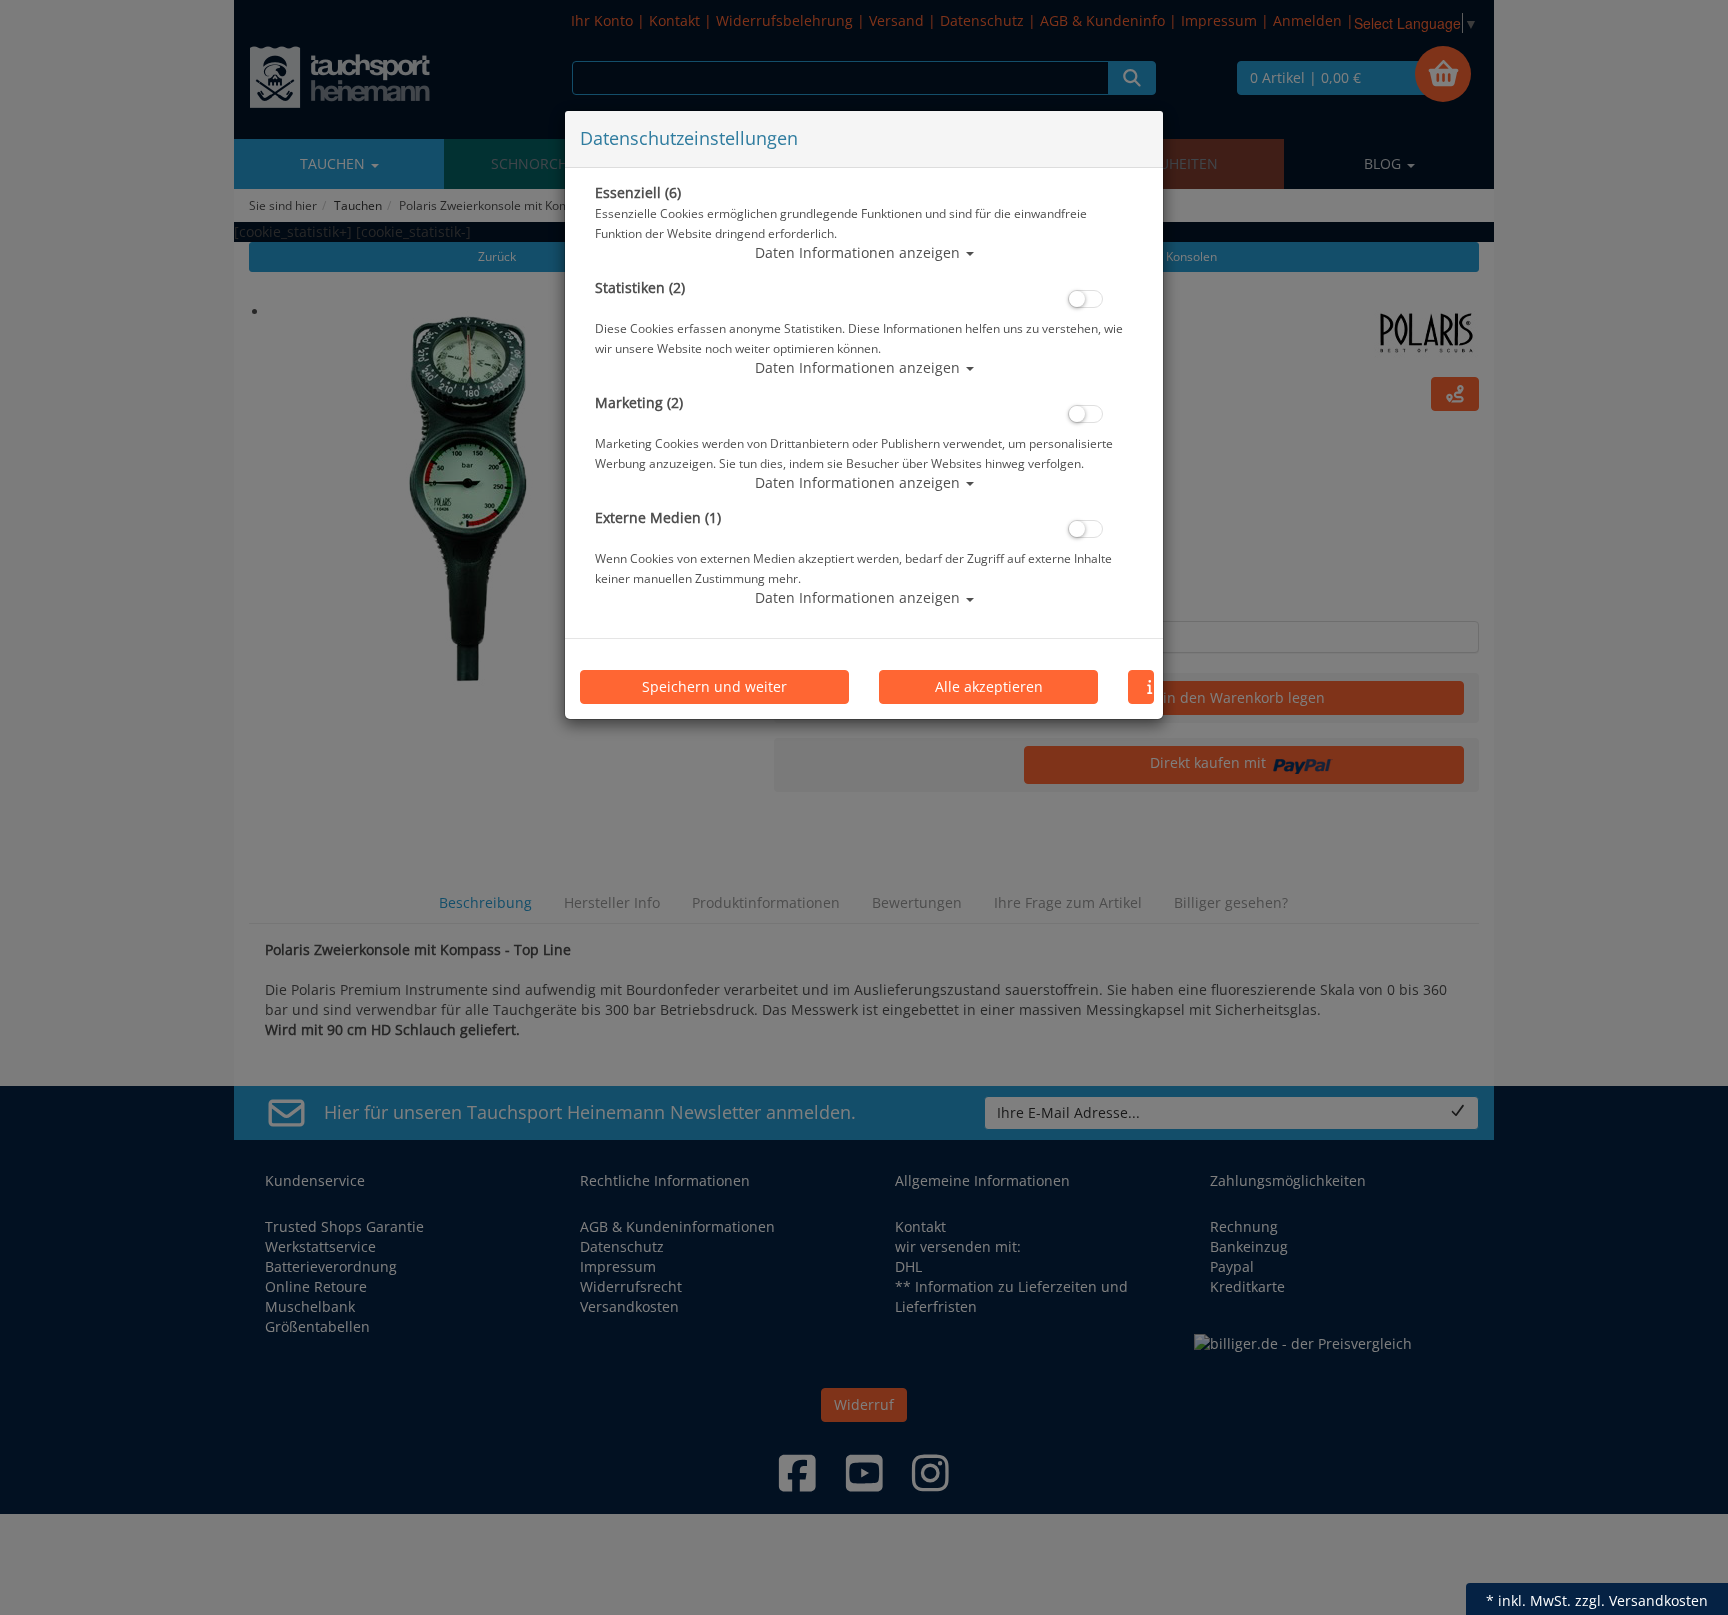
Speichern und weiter (714, 686)
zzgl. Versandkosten (1641, 1600)
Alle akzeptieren (989, 686)
